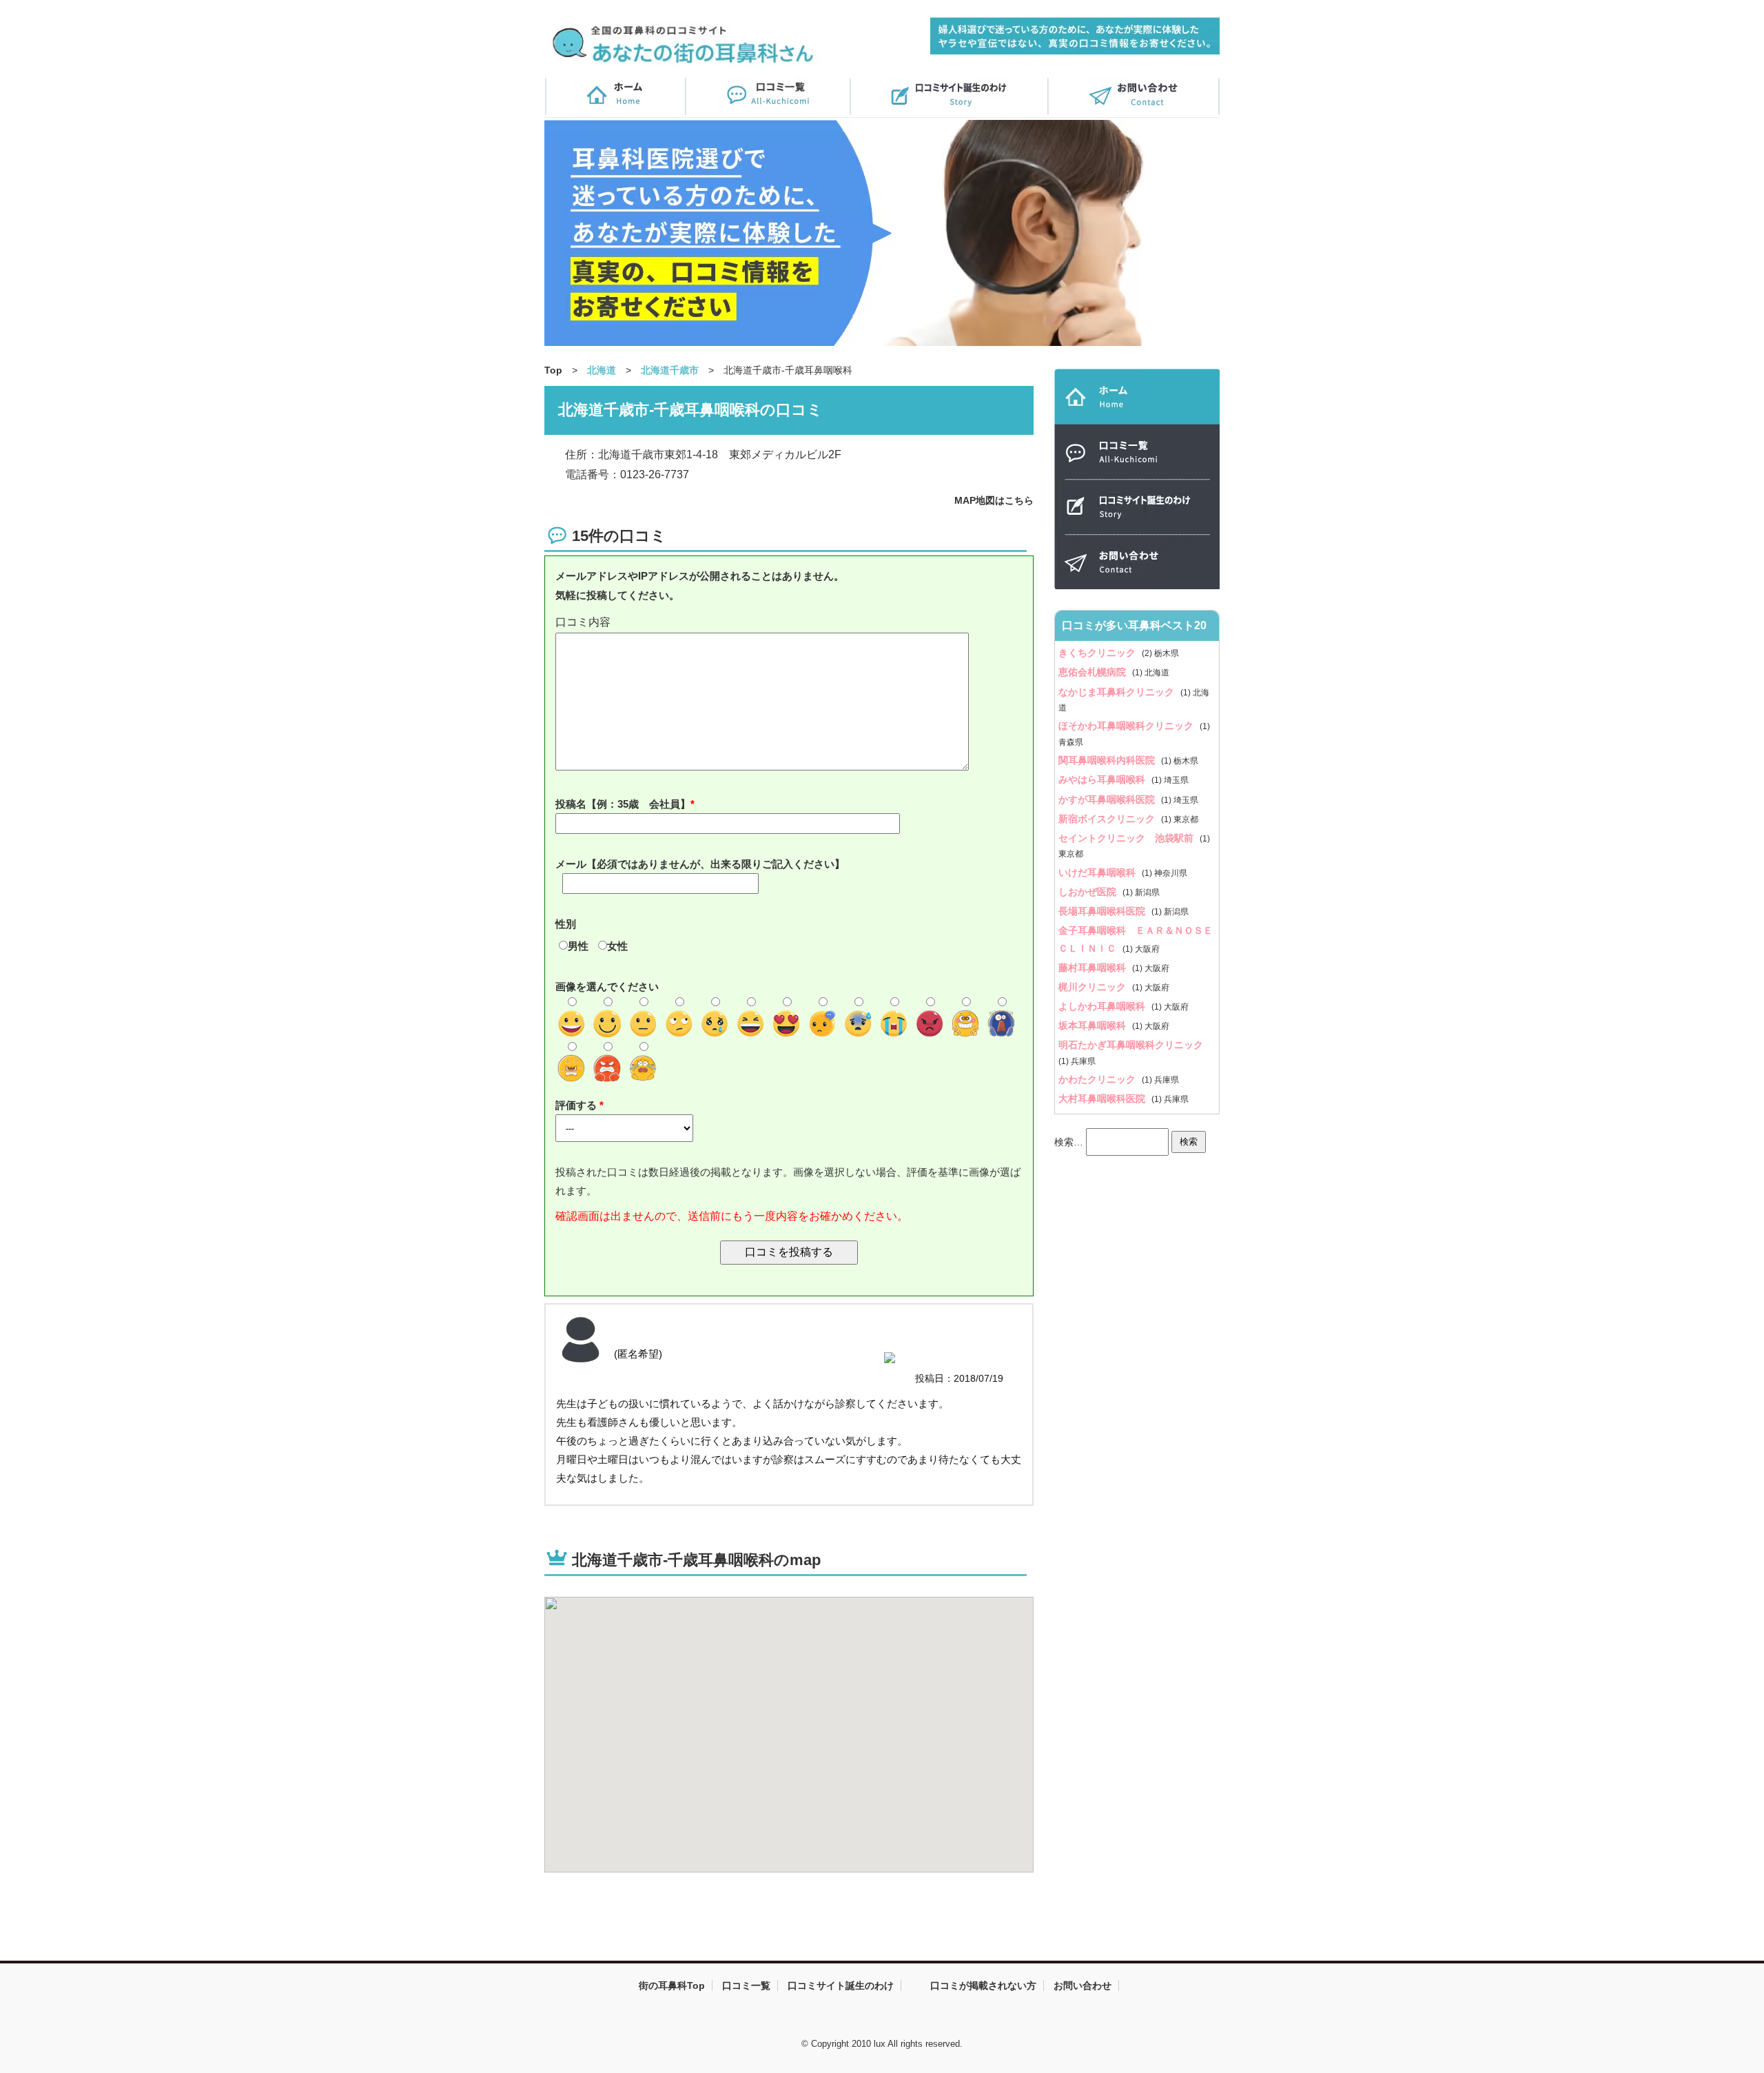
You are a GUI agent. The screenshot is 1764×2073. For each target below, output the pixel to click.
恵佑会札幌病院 (1094, 672)
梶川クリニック (1094, 987)
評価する (577, 1105)
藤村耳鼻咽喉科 (1094, 968)
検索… (1069, 1141)
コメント (789, 623)
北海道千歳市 (670, 370)
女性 (617, 946)
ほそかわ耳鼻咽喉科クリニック (1127, 726)
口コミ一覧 (746, 1985)
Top (553, 370)
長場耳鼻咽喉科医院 (1103, 911)
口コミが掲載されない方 (983, 1985)
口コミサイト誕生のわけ (841, 1985)
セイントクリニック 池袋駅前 (1127, 838)
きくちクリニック (1098, 653)
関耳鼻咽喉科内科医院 (1108, 760)
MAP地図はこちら (994, 500)
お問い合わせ (1083, 1985)
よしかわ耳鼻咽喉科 (1103, 1006)
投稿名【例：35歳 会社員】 (623, 804)
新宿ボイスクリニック (1108, 819)
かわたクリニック (1098, 1079)
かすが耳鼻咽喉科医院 (1108, 799)
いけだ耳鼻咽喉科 (1098, 872)
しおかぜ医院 (1089, 892)
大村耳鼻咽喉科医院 (1103, 1099)
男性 (578, 946)
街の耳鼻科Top (672, 1985)
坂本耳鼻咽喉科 (1094, 1025)
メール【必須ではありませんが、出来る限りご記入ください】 (700, 864)
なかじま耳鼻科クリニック (1118, 692)
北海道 (602, 370)
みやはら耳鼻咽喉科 (1103, 779)
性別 (566, 924)
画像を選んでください (607, 987)
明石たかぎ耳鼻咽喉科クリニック (1131, 1045)
